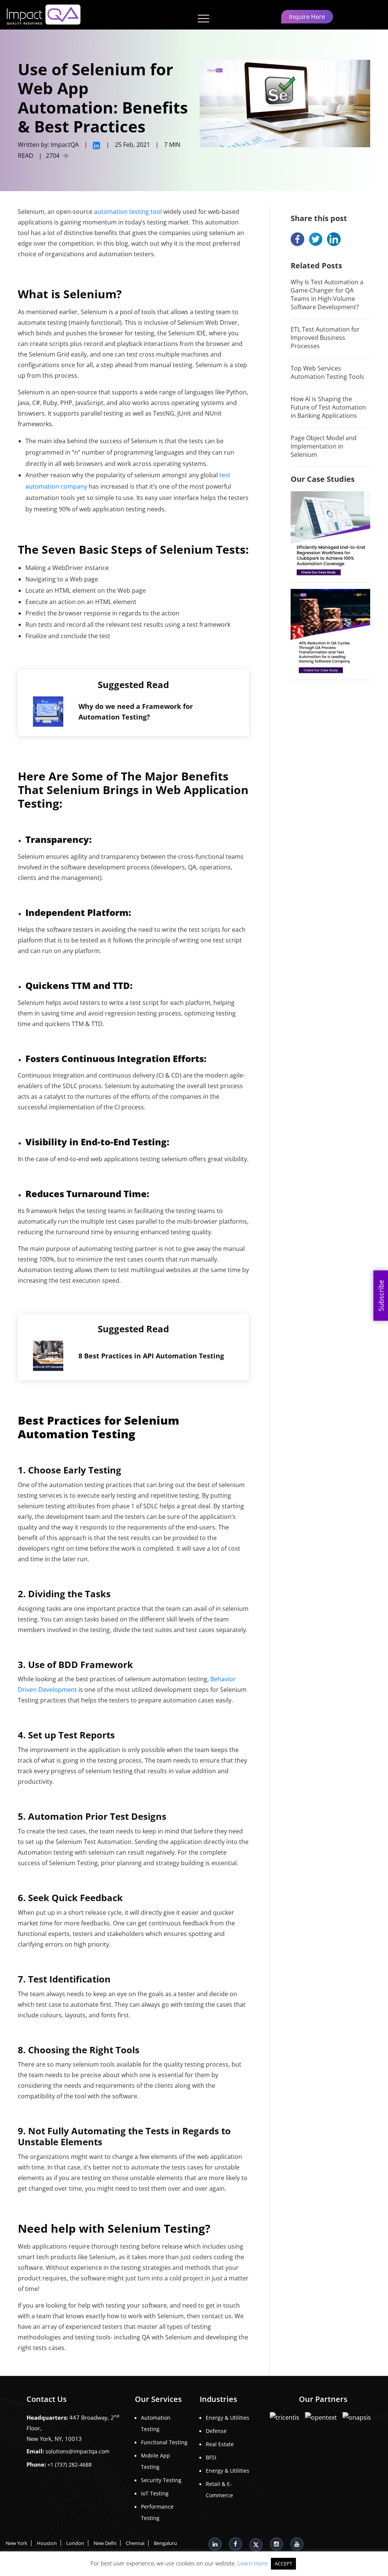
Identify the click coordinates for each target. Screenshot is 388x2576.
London (75, 2543)
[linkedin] (98, 145)
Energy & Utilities (228, 2418)
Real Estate (220, 2444)
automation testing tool (128, 212)
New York (16, 2543)
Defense (216, 2431)
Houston (47, 2543)
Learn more (253, 2563)
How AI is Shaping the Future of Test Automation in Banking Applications (328, 407)
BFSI (211, 2457)
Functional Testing (164, 2442)
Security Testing (161, 2480)
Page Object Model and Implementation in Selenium (324, 446)
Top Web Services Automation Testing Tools (327, 372)
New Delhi (105, 2543)
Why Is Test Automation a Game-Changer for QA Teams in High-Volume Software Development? (327, 294)
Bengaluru (165, 2543)
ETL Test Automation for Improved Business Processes (325, 338)
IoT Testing (155, 2493)
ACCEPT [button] (283, 2564)
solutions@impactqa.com (77, 2451)
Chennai (135, 2543)
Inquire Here (307, 17)
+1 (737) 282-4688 (70, 2465)
